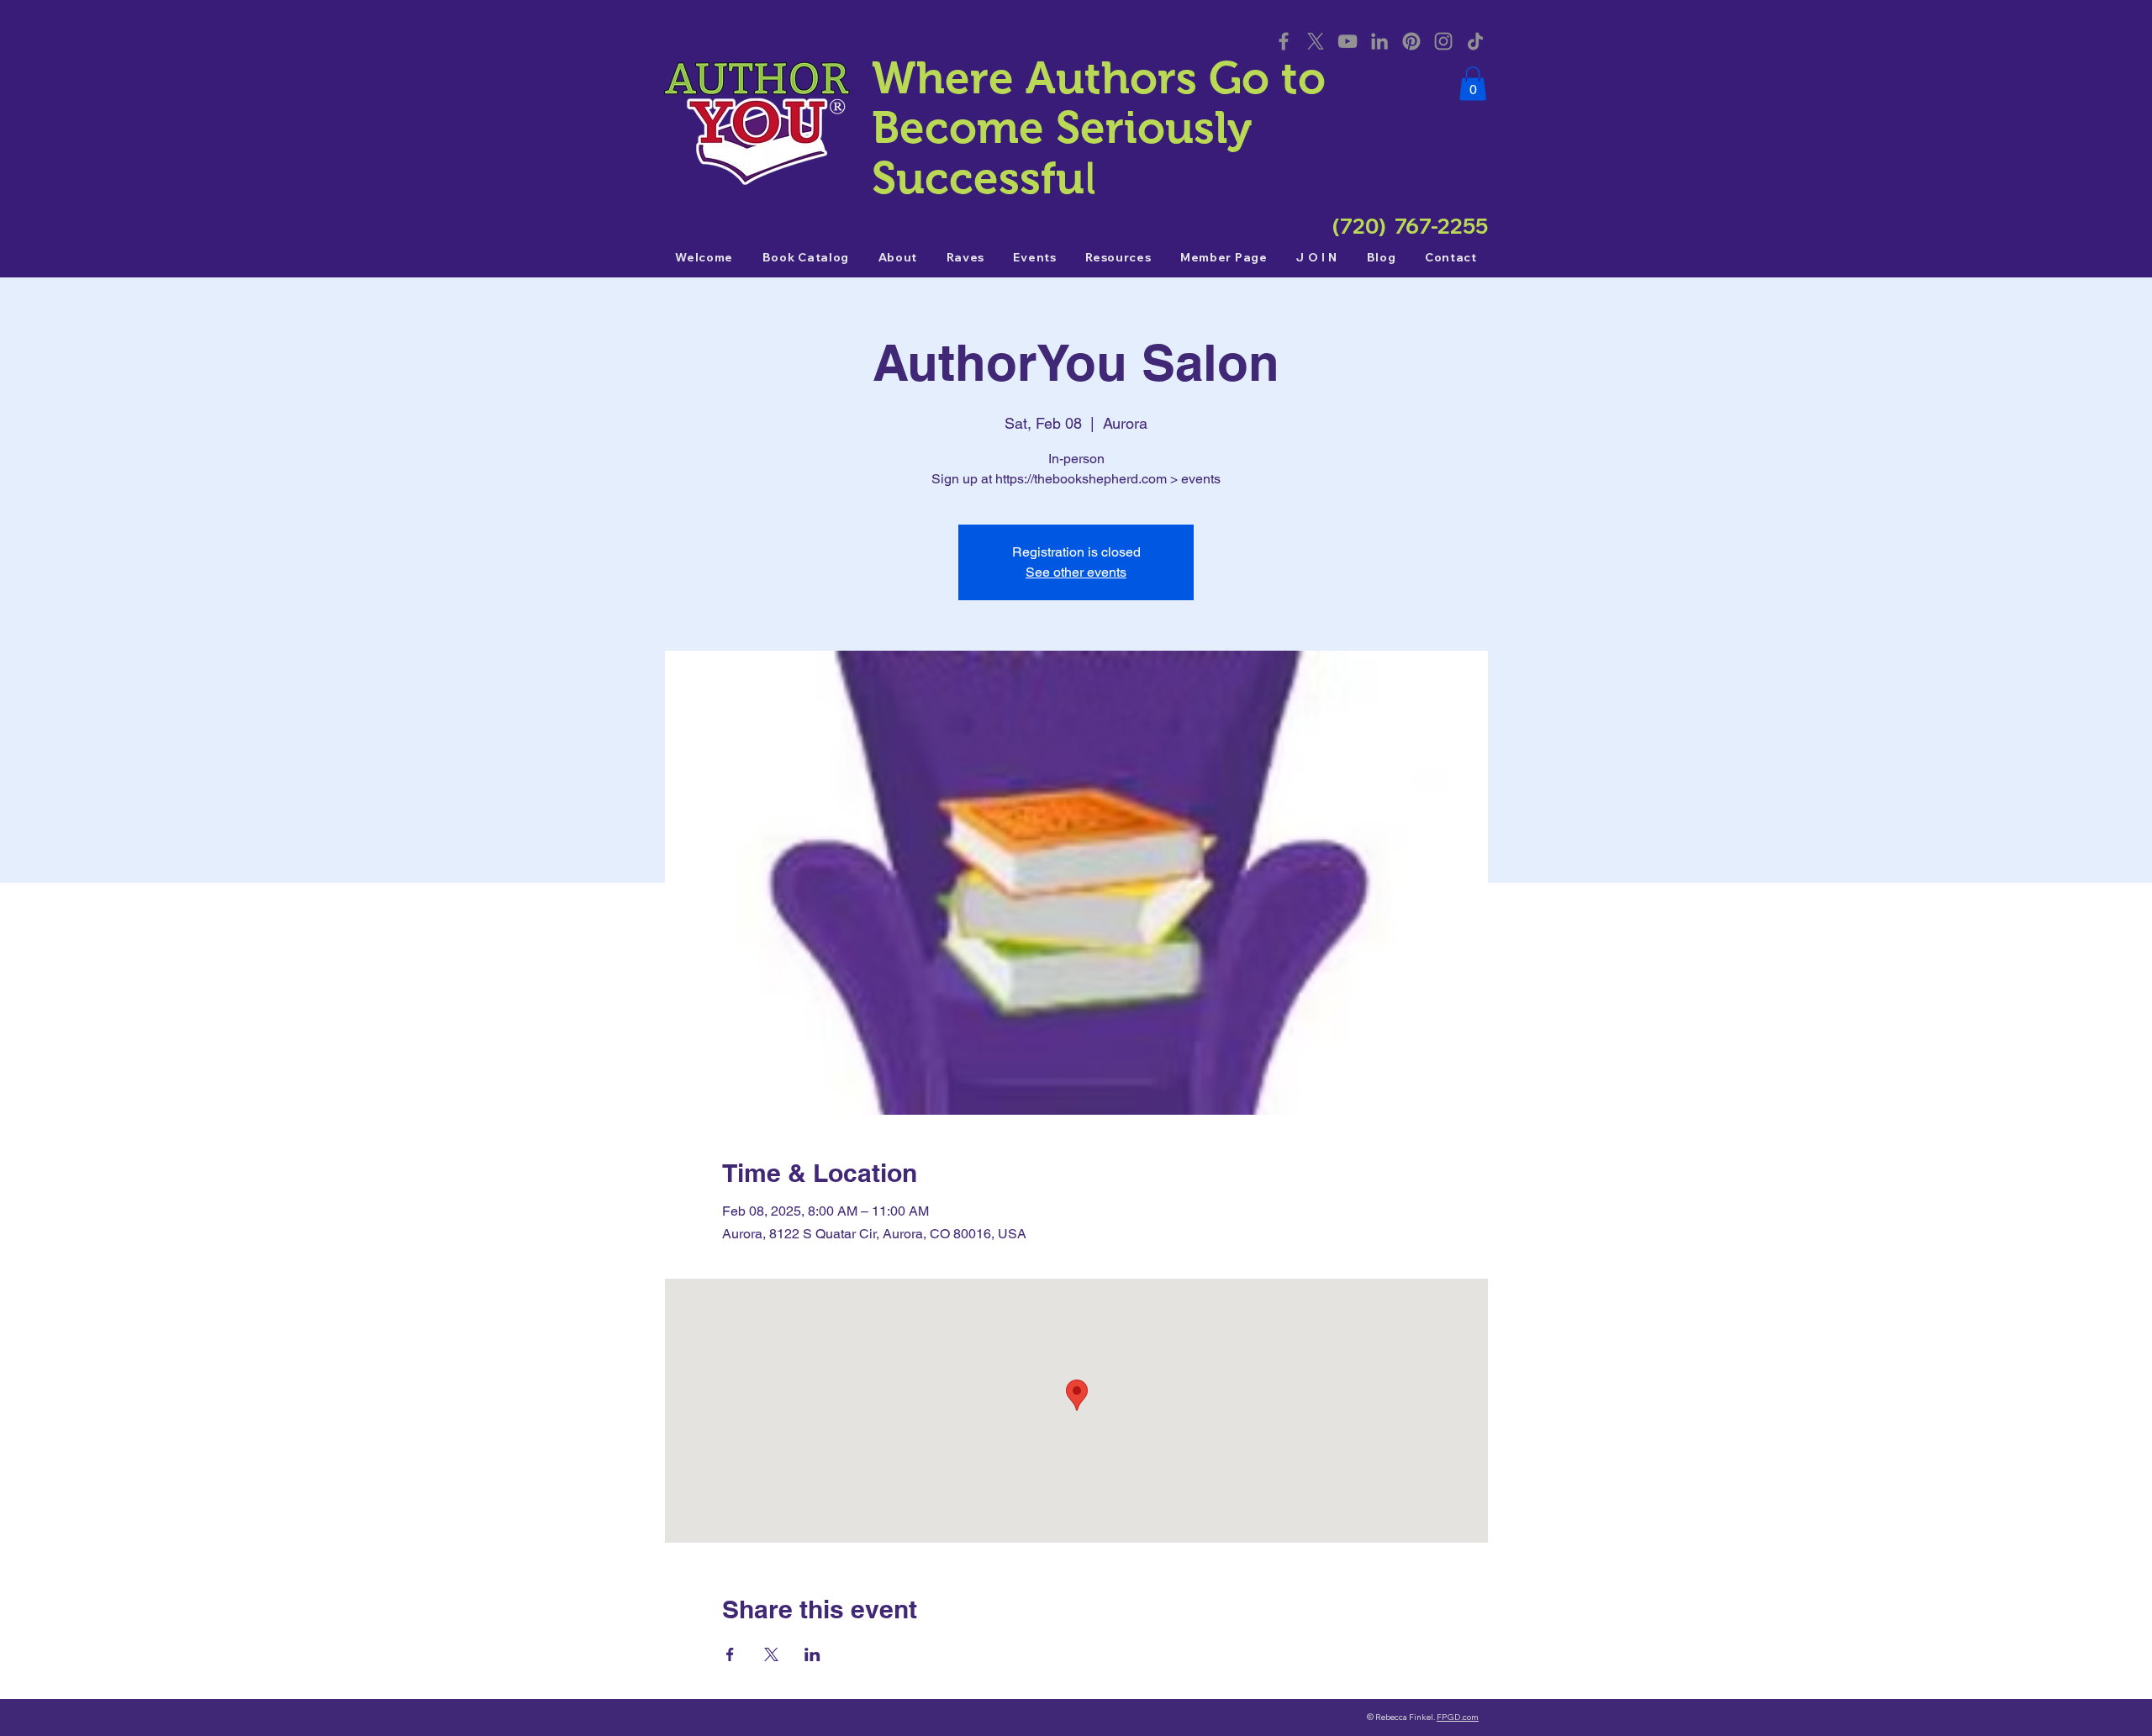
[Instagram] (1443, 41)
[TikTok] (1475, 41)
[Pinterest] (1411, 41)
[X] (1316, 41)
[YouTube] (1348, 41)
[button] (1473, 84)
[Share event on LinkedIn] (812, 1654)
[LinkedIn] (1379, 41)
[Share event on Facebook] (730, 1654)
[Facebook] (1284, 41)
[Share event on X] (771, 1654)
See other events (1076, 572)
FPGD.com (1458, 1717)
